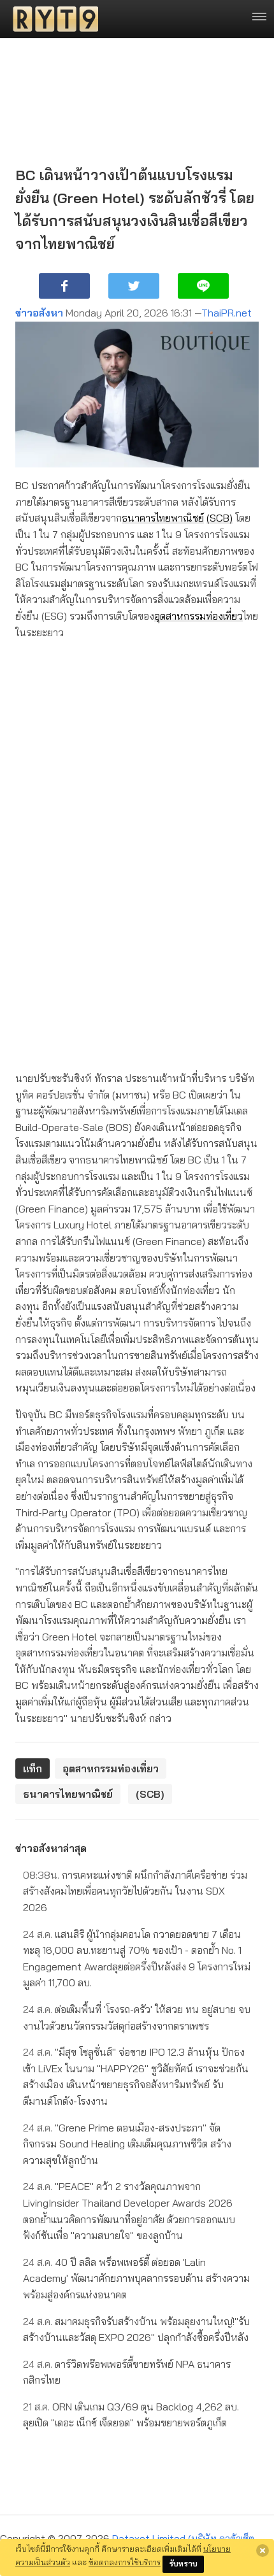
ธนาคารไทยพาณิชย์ (163, 518)
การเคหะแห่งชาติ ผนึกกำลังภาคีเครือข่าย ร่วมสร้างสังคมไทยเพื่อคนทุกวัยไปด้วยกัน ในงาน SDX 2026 (135, 1891)
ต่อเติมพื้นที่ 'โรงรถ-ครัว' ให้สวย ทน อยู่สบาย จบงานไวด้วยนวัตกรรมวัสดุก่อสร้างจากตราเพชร (137, 2017)
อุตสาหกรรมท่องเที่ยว (198, 616)
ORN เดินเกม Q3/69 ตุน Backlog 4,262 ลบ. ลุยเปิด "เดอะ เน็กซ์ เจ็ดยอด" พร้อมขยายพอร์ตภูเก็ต (131, 2415)
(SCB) (220, 518)
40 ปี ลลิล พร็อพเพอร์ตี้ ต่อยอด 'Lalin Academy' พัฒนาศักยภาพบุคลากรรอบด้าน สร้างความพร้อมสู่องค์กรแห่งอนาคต (136, 2278)
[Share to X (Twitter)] (134, 286)
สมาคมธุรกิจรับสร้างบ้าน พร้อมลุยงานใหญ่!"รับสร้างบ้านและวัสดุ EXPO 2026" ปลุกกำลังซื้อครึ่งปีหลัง (136, 2330)
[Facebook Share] (64, 286)
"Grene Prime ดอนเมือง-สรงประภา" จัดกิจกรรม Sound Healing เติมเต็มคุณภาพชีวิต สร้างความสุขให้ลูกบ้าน (127, 2144)
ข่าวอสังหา (39, 313)
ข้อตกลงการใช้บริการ (125, 2562)
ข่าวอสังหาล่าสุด (51, 1848)
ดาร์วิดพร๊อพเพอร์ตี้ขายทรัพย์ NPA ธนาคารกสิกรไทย (127, 2372)
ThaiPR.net (227, 313)
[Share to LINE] (203, 286)
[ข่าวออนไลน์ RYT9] (52, 19)
